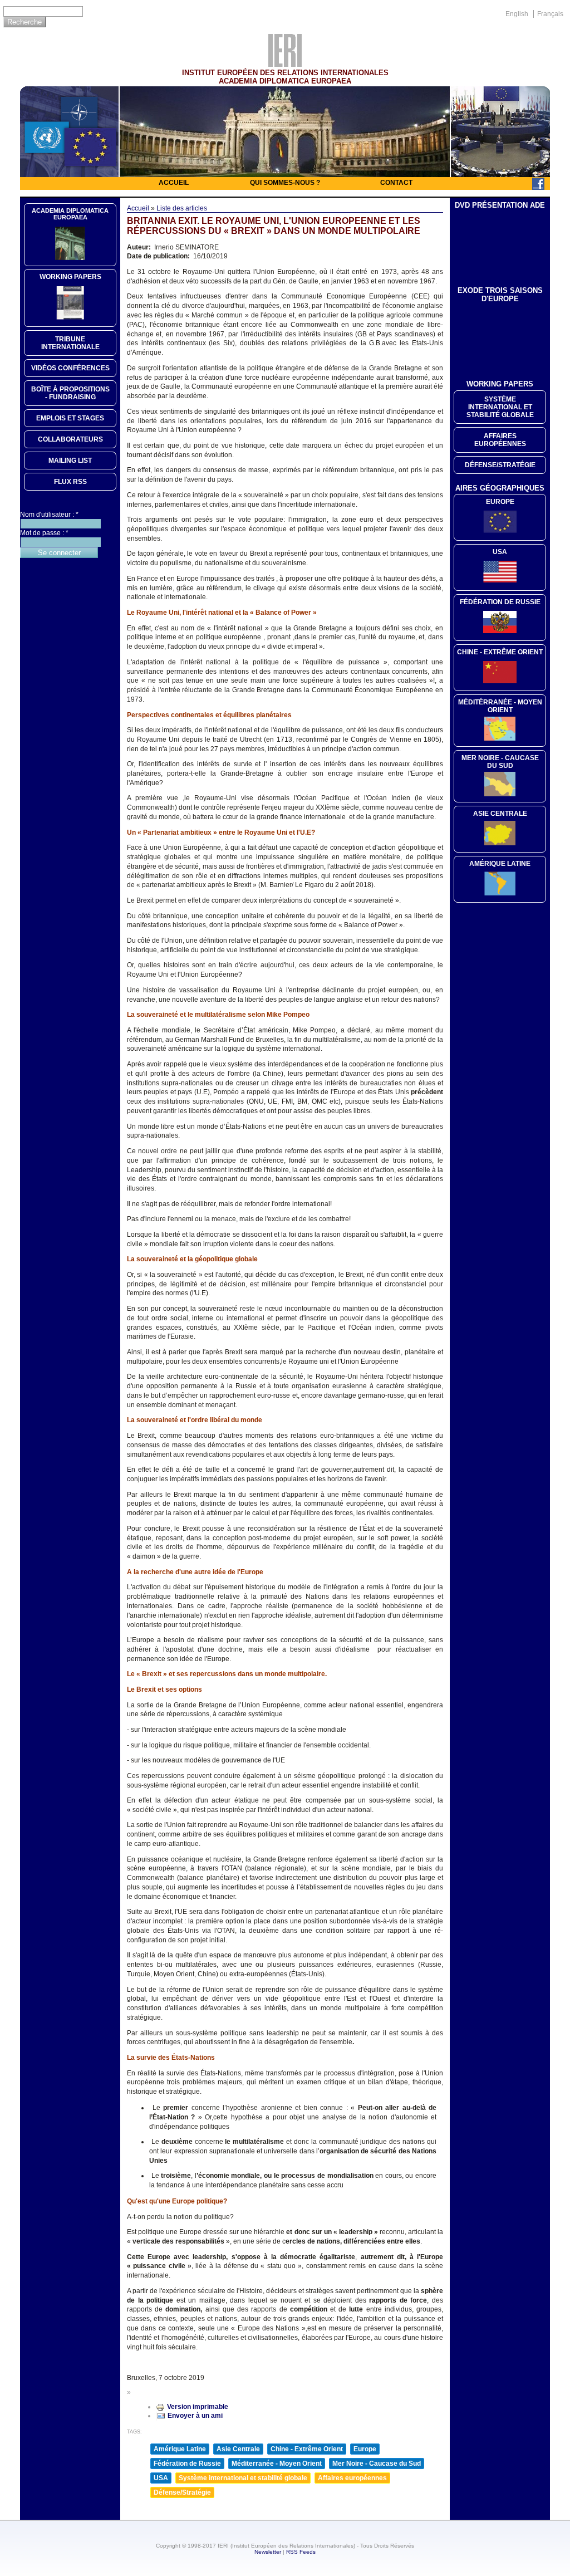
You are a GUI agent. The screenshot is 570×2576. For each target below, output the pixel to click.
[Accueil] (285, 64)
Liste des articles (182, 208)
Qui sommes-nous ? (285, 183)
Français (550, 14)
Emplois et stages (70, 418)
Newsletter (268, 2552)
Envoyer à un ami (195, 2416)
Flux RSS (70, 482)
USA (161, 2478)
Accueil (174, 183)
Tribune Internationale (70, 343)
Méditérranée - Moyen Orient (500, 706)
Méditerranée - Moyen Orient (277, 2464)
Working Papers (70, 277)
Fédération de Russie (187, 2464)
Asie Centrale (238, 2449)
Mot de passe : (44, 533)
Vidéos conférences (70, 368)
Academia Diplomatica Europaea (70, 214)
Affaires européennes (352, 2478)
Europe (365, 2449)
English (517, 14)
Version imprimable (198, 2407)
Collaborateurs (70, 439)
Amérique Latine (180, 2449)
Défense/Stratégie (182, 2492)
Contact (396, 183)
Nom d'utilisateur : (49, 515)
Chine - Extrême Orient (307, 2449)
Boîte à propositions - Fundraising (70, 393)
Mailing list (70, 461)
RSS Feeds (301, 2552)
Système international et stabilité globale (243, 2478)
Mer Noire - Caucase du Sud (377, 2464)
